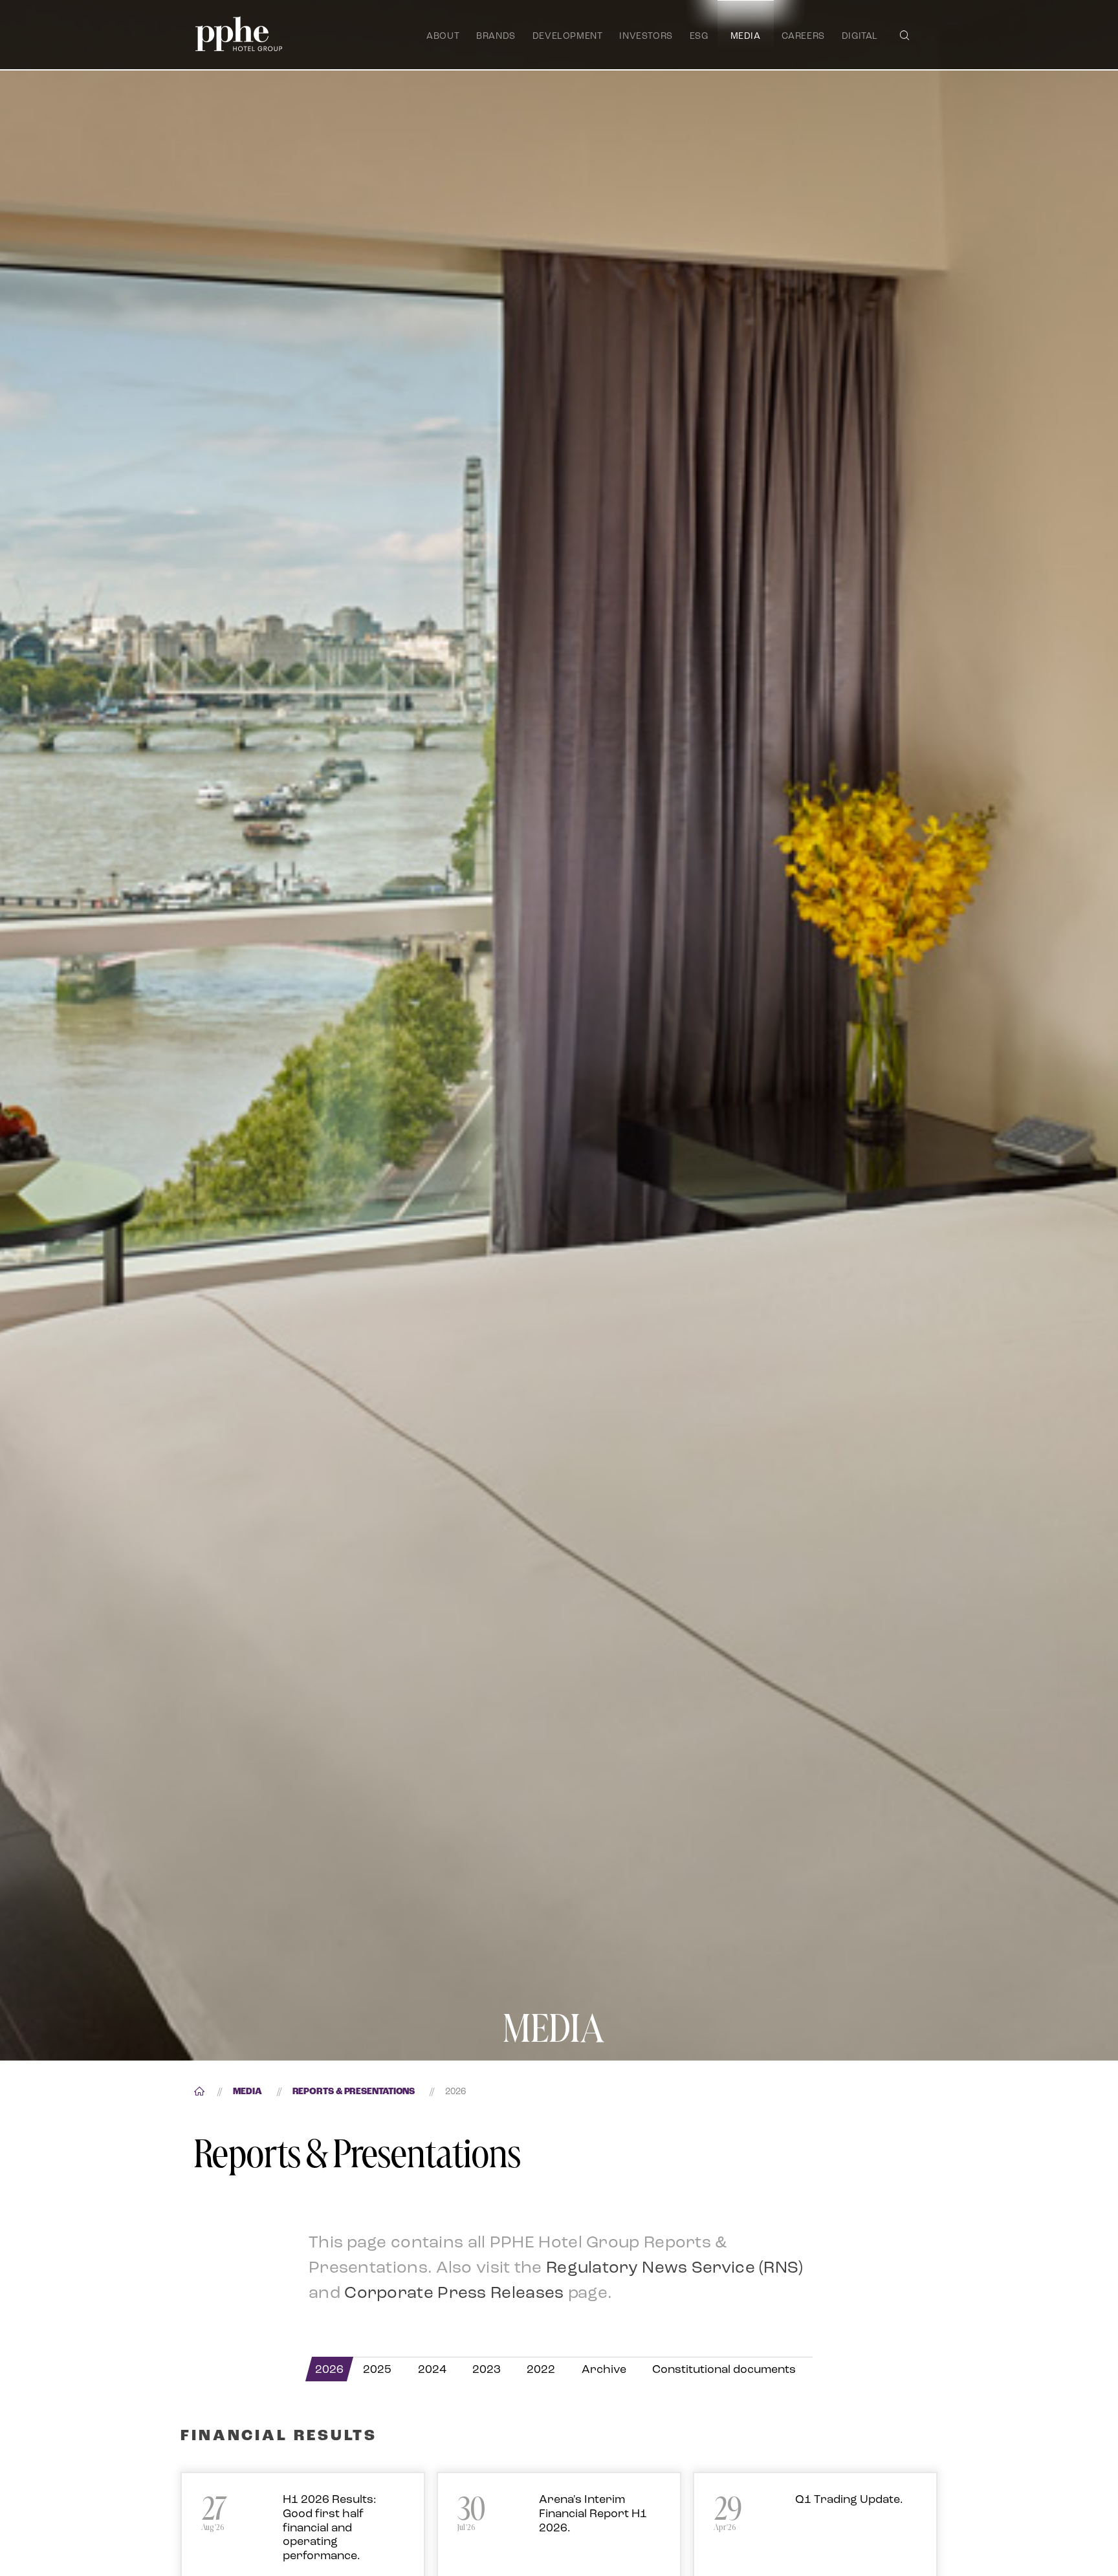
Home (199, 2092)
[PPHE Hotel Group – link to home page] (239, 34)
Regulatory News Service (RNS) (675, 2267)
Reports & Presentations (354, 2092)
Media (247, 2092)
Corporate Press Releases (454, 2292)
